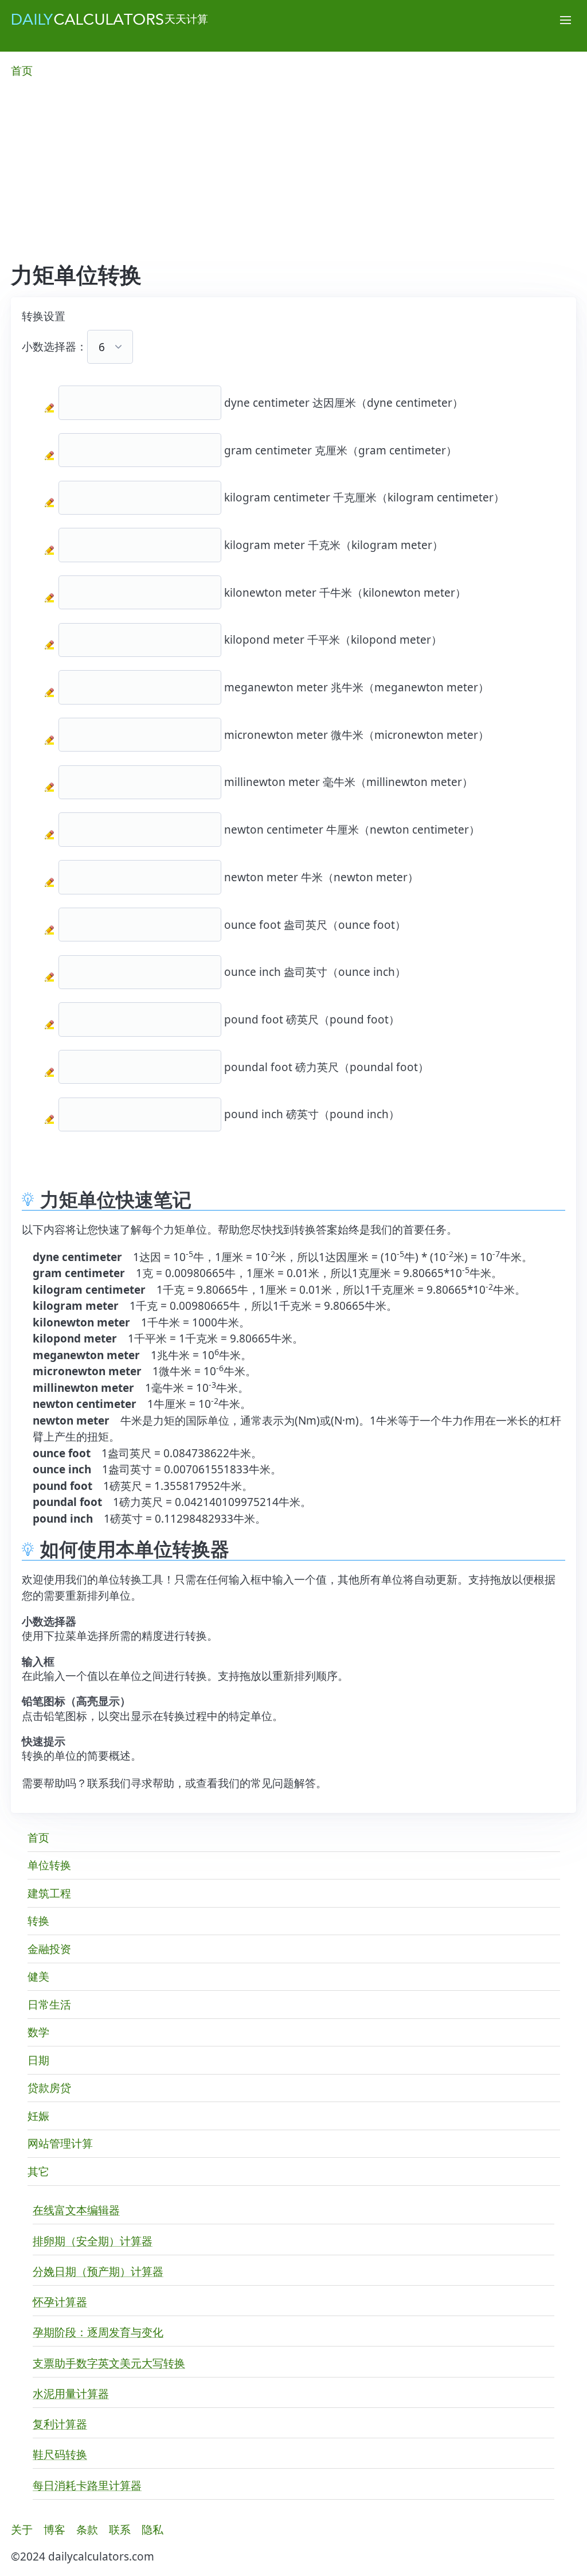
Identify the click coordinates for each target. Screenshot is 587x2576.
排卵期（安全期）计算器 (93, 2241)
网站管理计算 (60, 2143)
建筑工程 (49, 1893)
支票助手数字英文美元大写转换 (109, 2363)
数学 (38, 2032)
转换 (38, 1921)
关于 (22, 2530)
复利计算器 (60, 2424)
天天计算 (186, 19)
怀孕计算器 (60, 2302)
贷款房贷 (49, 2088)
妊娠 (38, 2116)
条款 (87, 2530)
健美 (38, 1976)
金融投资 (49, 1949)
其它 (38, 2172)
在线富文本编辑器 (76, 2210)
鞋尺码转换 (60, 2454)
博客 (54, 2530)
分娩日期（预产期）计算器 (98, 2271)
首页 (22, 71)
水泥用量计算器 (71, 2394)
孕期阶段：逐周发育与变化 (98, 2332)
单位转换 (49, 1865)
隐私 (152, 2530)
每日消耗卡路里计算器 (87, 2485)
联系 (120, 2530)
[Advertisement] (293, 176)
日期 (38, 2060)
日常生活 (49, 2005)
